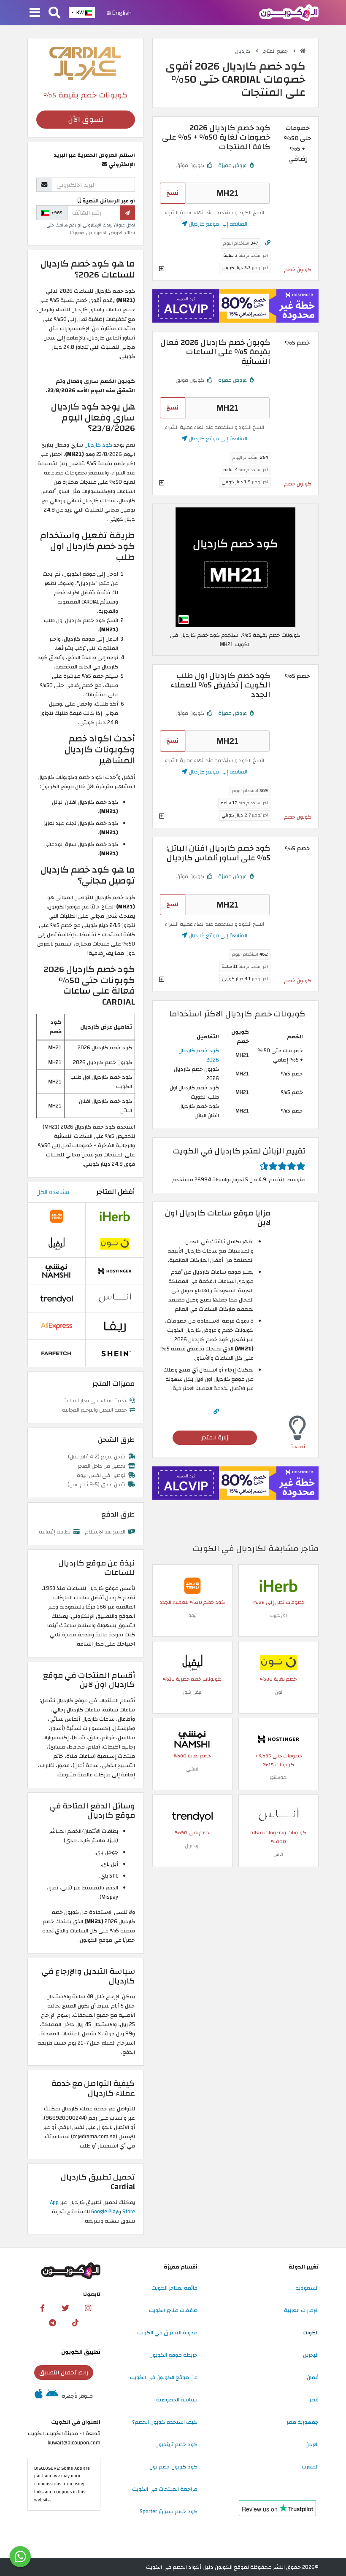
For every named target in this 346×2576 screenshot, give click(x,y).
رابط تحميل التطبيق (64, 2373)
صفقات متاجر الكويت (173, 2310)
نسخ (172, 193)
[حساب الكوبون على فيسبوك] (43, 2308)
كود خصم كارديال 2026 (199, 1055)
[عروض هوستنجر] (235, 306)
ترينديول (192, 1846)
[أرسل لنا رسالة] (20, 2557)
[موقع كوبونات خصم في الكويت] (303, 51)
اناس (278, 1854)
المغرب (310, 2467)
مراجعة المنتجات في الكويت (165, 2489)
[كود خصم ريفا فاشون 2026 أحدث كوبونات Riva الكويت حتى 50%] (115, 1326)
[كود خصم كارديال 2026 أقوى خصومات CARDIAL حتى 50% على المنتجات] (235, 567)
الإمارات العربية (301, 2310)
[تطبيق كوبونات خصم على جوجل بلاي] (52, 2396)
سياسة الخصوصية (177, 2400)
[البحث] (54, 13)
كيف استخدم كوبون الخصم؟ (165, 2422)
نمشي (192, 1769)
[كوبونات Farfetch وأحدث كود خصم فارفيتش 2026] (57, 1353)
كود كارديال (98, 445)
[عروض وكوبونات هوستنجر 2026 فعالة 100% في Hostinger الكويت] (278, 1739)
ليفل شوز (192, 1692)
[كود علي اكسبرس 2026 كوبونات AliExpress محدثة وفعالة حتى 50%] (57, 1326)
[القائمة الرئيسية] (35, 13)
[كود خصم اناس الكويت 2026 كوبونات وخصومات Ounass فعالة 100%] (278, 1816)
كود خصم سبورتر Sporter (169, 2511)
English (121, 13)
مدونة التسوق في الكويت (167, 2333)
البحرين (311, 2355)
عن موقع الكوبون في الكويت (164, 2377)
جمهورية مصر (303, 2422)
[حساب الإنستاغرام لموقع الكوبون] (88, 2308)
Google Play (105, 2212)
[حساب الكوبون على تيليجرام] (52, 2323)
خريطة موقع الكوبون (173, 2355)
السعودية (307, 2288)
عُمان (313, 2377)
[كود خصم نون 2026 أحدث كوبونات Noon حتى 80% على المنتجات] (278, 1662)
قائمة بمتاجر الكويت (174, 2288)
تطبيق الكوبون (81, 2352)
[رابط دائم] (268, 243)
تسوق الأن (86, 120)
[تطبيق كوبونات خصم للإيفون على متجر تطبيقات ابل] (39, 2396)
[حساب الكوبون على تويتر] (65, 2308)
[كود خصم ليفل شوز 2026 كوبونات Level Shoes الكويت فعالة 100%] (192, 1662)
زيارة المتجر (215, 1438)
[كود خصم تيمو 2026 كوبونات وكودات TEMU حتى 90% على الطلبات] (192, 1585)
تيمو (192, 1615)
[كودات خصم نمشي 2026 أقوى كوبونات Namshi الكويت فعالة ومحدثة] (192, 1739)
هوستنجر (278, 1777)
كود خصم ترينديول (176, 2444)
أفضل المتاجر (116, 1192)
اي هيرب (278, 1615)
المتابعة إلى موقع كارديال (217, 224)
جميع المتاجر (276, 51)
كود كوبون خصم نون (173, 2467)
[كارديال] (86, 63)
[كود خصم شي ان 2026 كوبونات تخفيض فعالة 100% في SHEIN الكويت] (115, 1353)
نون (278, 1692)
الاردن (312, 2444)
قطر (314, 2400)
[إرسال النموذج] (127, 213)
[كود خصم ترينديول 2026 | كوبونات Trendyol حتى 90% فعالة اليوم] (192, 1816)
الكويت (311, 2333)
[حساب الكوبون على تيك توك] (75, 2323)
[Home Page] (289, 12)
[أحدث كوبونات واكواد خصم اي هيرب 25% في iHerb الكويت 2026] (278, 1585)
